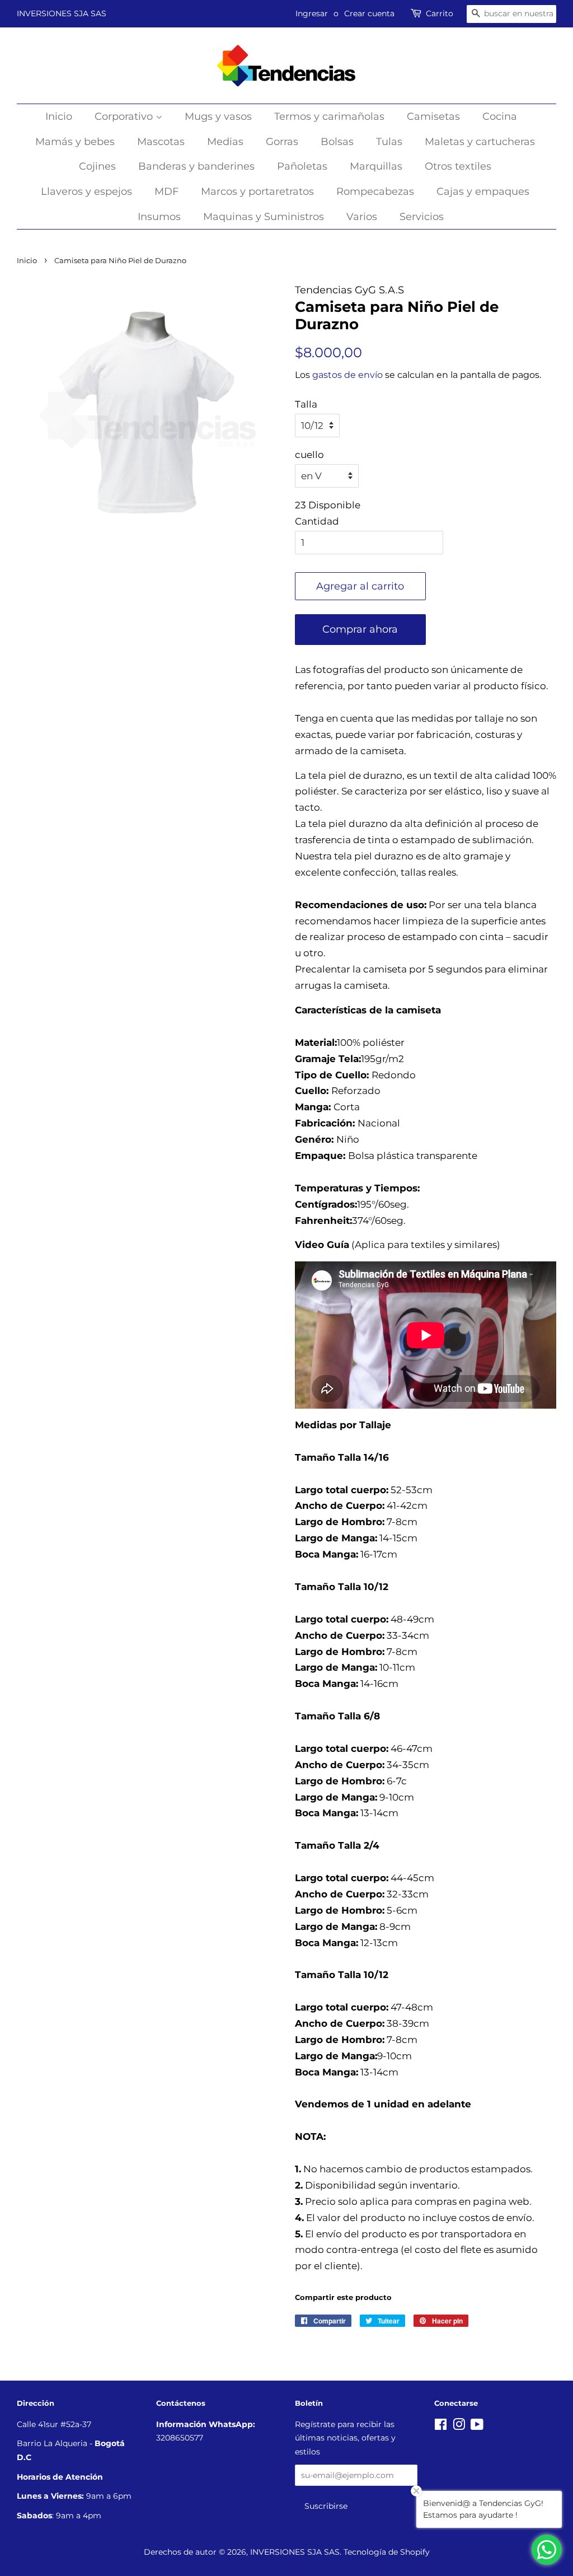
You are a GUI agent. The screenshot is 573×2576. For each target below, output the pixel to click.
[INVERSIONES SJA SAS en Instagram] (459, 2427)
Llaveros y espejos (86, 191)
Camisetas (433, 116)
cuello (309, 455)
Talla (306, 404)
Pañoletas (302, 166)
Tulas (389, 142)
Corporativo (125, 116)
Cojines (97, 166)
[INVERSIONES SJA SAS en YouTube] (477, 2427)
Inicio (59, 116)
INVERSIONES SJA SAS (62, 13)
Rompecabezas (375, 191)
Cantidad (317, 521)
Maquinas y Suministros (264, 217)
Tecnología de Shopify (387, 2552)
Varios (362, 217)
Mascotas (161, 142)
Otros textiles (458, 166)
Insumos (159, 217)
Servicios (422, 217)
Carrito (440, 13)
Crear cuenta (369, 13)
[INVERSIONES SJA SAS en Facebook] (441, 2427)
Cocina (500, 116)
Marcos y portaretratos (257, 191)
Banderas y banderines (196, 166)
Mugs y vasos (218, 116)
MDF (166, 191)
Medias (225, 142)
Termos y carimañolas (329, 116)
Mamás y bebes (75, 142)
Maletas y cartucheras (480, 142)
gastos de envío (347, 375)
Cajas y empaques (483, 191)
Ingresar (312, 13)
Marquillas (376, 166)
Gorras (282, 142)
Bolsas (337, 142)
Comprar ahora (360, 629)
